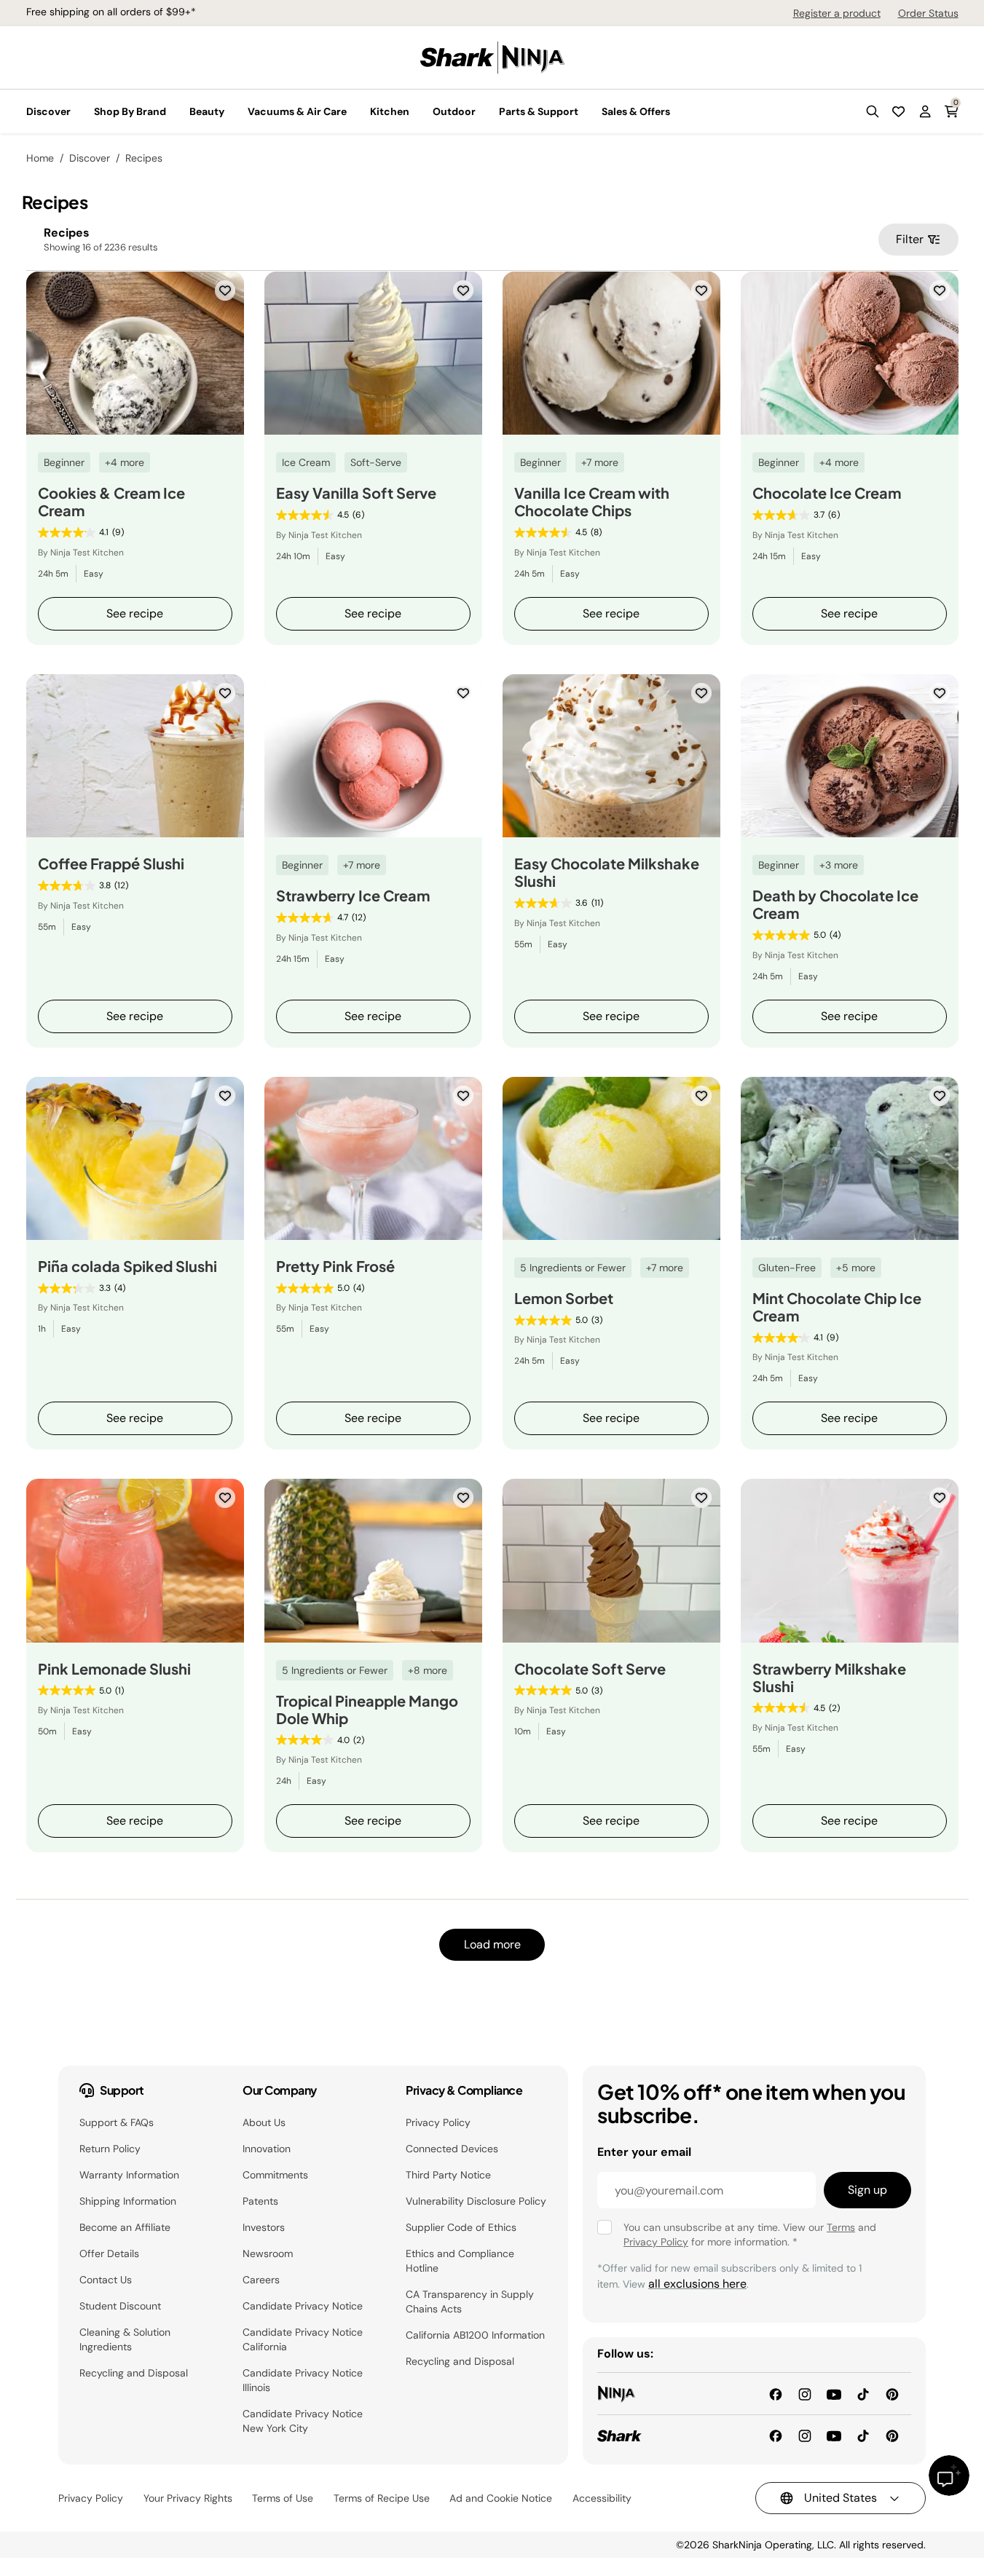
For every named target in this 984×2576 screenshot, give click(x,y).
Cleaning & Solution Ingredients (125, 2339)
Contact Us (106, 2280)
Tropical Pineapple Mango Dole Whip (367, 1710)
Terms (841, 2227)
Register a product (837, 13)
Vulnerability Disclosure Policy (476, 2201)
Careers (261, 2280)
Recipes (144, 158)
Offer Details (109, 2253)
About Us (264, 2122)
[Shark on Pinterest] (892, 2435)
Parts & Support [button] (539, 111)
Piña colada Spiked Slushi (127, 1266)
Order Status (928, 13)
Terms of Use (283, 2498)
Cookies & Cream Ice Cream (111, 502)
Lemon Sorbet (564, 1298)
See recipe (135, 613)
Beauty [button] (207, 111)
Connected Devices (452, 2149)
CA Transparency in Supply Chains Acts (470, 2302)
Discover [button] (48, 111)
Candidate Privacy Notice (303, 2306)
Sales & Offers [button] (636, 111)
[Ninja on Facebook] (776, 2393)
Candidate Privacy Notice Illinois (303, 2380)
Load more (492, 1944)
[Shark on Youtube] (834, 2435)
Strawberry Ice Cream (353, 896)
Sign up (867, 2190)
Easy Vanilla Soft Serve (356, 493)
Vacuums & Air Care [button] (297, 111)
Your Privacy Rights (188, 2498)
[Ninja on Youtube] (834, 2393)
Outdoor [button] (454, 111)
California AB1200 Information (475, 2335)
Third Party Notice (448, 2175)
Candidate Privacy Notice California (303, 2339)
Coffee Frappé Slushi (111, 864)
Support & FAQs (117, 2122)
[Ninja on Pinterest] (892, 2393)
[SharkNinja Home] (492, 56)
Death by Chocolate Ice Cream (835, 904)
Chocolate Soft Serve (590, 1669)
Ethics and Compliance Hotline (460, 2261)
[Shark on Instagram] (805, 2435)
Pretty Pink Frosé (335, 1266)
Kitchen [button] (390, 111)
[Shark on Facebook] (776, 2435)
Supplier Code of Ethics (461, 2227)
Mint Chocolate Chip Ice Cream (837, 1307)
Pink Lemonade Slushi (114, 1669)
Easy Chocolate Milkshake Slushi (607, 872)
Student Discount (120, 2306)
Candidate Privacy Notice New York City (303, 2421)
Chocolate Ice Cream (827, 493)
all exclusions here (697, 2284)
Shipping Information (128, 2201)
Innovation (267, 2149)
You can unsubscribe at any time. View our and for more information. (750, 2235)
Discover (90, 158)
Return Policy (110, 2149)
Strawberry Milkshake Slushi (829, 1678)
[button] (873, 111)
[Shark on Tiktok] (863, 2435)
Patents (260, 2201)
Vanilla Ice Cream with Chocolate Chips (592, 502)
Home (40, 158)
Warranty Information (129, 2175)
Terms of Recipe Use (382, 2498)
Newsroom (268, 2253)
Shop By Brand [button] (130, 111)
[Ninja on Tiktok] (863, 2393)
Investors (264, 2227)
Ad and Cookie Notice (501, 2498)
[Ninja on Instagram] (805, 2393)
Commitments (275, 2175)
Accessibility (602, 2498)
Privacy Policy (438, 2122)
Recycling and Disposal (134, 2373)
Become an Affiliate (125, 2227)
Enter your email (644, 2152)
